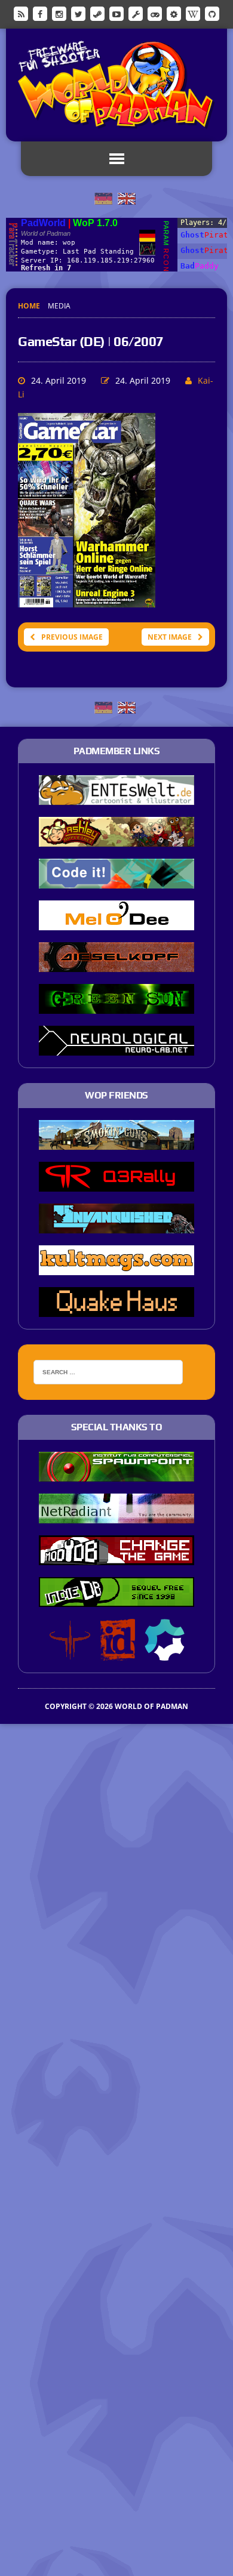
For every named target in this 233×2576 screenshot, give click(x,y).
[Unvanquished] (116, 1226)
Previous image (72, 637)
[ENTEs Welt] (116, 797)
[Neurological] (116, 1048)
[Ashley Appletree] (116, 839)
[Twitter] (78, 13)
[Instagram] (59, 13)
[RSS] (21, 13)
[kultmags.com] (116, 1267)
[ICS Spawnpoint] (116, 1473)
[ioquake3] (70, 1652)
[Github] (212, 13)
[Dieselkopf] (116, 964)
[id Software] (118, 1652)
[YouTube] (116, 13)
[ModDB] (136, 13)
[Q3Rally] (116, 1184)
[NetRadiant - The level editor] (116, 1515)
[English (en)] (127, 198)
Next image (170, 637)
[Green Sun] (116, 1006)
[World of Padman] (116, 85)
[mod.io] (174, 13)
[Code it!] (116, 881)
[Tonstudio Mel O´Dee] (116, 923)
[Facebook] (40, 13)
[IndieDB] (155, 13)
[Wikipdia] (193, 13)
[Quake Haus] (116, 1309)
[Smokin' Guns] (116, 1142)
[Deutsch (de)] (103, 198)
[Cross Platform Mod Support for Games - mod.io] (165, 1652)
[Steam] (97, 13)
